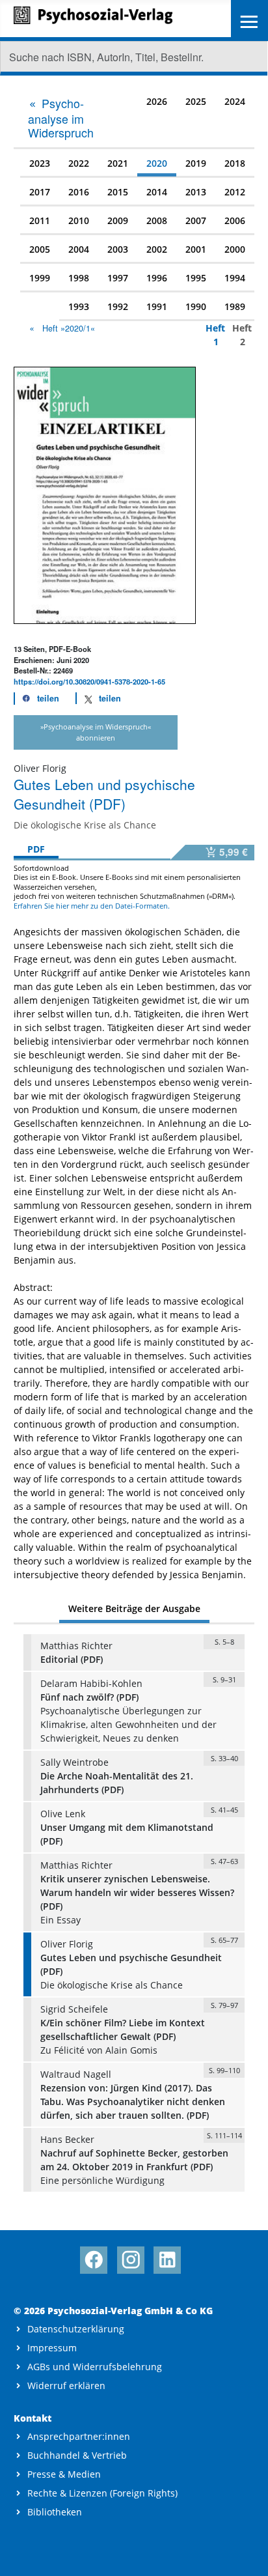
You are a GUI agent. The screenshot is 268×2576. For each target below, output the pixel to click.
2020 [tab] (157, 163)
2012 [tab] (235, 192)
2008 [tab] (157, 220)
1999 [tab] (40, 278)
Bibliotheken (55, 2512)
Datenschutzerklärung (76, 2329)
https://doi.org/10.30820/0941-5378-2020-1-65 (89, 681)
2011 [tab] (40, 220)
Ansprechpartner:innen (79, 2436)
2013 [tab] (196, 192)
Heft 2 (239, 335)
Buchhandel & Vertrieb (77, 2455)
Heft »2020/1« (69, 328)
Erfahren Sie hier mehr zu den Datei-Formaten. (92, 906)
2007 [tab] (196, 220)
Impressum (52, 2348)
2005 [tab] (40, 249)
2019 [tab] (196, 163)
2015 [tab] (118, 192)
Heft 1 (212, 335)
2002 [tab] (157, 249)
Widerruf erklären (66, 2385)
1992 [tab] (118, 306)
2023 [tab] (40, 163)
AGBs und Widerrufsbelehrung (95, 2367)
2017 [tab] (40, 192)
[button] (37, 699)
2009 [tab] (118, 220)
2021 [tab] (118, 163)
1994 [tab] (235, 278)
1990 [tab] (196, 306)
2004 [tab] (79, 249)
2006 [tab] (235, 220)
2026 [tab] (157, 101)
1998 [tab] (79, 278)
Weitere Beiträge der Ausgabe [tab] (134, 1608)
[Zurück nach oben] (246, 2555)
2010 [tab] (79, 220)
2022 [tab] (79, 163)
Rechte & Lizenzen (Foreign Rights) (102, 2493)
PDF (36, 849)
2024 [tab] (235, 101)
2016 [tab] (79, 192)
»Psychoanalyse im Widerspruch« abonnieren (96, 732)
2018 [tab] (235, 163)
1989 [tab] (235, 306)
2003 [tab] (118, 249)
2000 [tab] (235, 249)
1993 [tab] (79, 306)
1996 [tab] (157, 278)
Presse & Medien (64, 2474)
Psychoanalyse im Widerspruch (61, 118)
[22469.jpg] (105, 494)
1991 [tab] (157, 306)
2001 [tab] (196, 249)
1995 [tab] (196, 278)
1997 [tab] (118, 278)
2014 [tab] (157, 192)
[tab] (65, 117)
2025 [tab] (196, 101)
